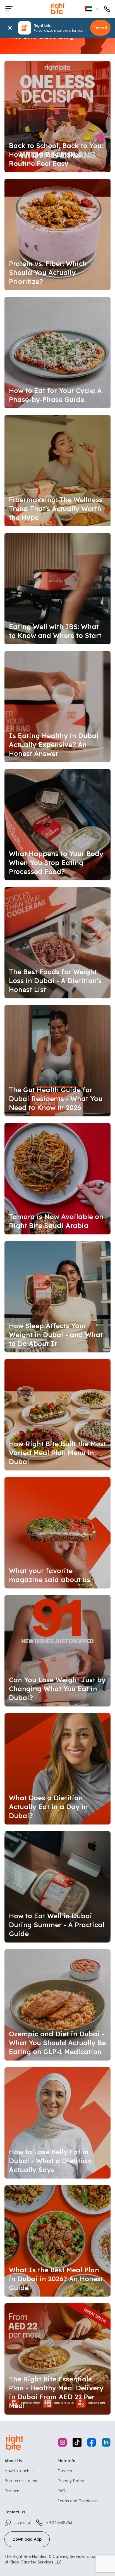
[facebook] (92, 2443)
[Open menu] (9, 9)
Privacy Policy (71, 2481)
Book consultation (21, 2481)
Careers (65, 2471)
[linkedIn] (106, 2443)
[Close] (10, 28)
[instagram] (63, 2443)
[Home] (58, 14)
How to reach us (20, 2471)
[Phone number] (107, 9)
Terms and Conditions (78, 2501)
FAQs (63, 2491)
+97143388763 (59, 2523)
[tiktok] (77, 2443)
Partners (12, 2491)
